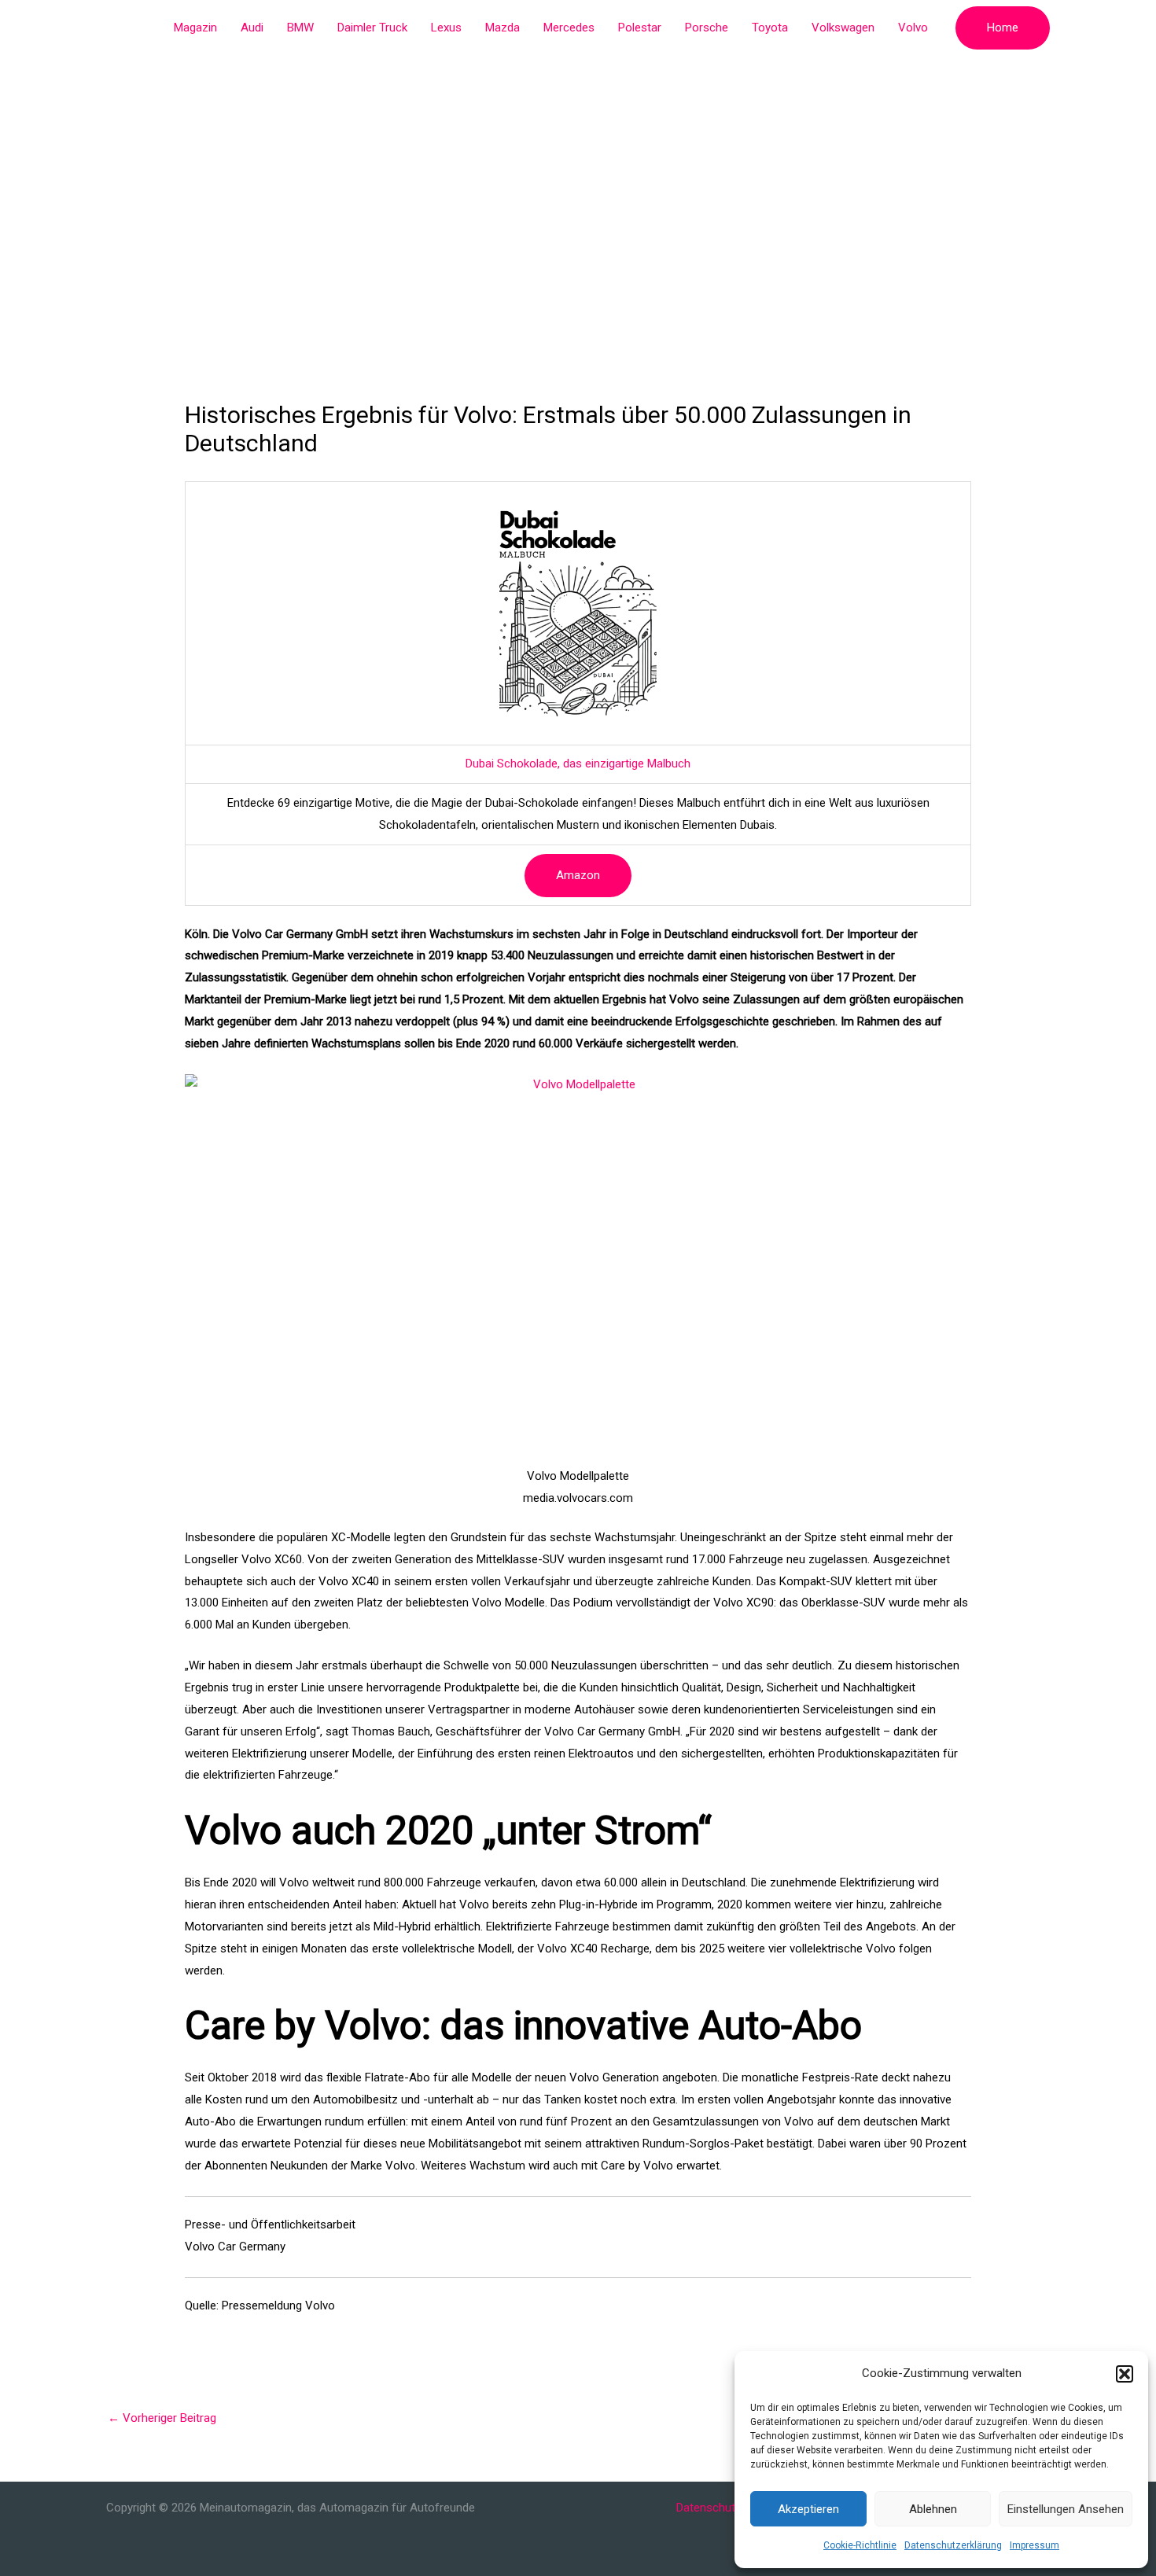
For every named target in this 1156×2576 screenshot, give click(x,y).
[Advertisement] (578, 173)
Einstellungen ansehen (1066, 2509)
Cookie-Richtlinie (860, 2545)
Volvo (913, 28)
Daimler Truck (372, 28)
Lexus (446, 28)
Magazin (195, 28)
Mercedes (569, 28)
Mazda (503, 28)
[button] (1125, 2374)
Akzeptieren (808, 2509)
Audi (252, 28)
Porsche (707, 28)
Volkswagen (843, 28)
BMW (300, 28)
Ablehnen (933, 2509)
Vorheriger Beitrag (162, 2418)
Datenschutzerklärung (953, 2545)
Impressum (1035, 2545)
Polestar (640, 28)
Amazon (578, 875)
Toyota (770, 28)
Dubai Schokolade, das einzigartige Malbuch (578, 764)
